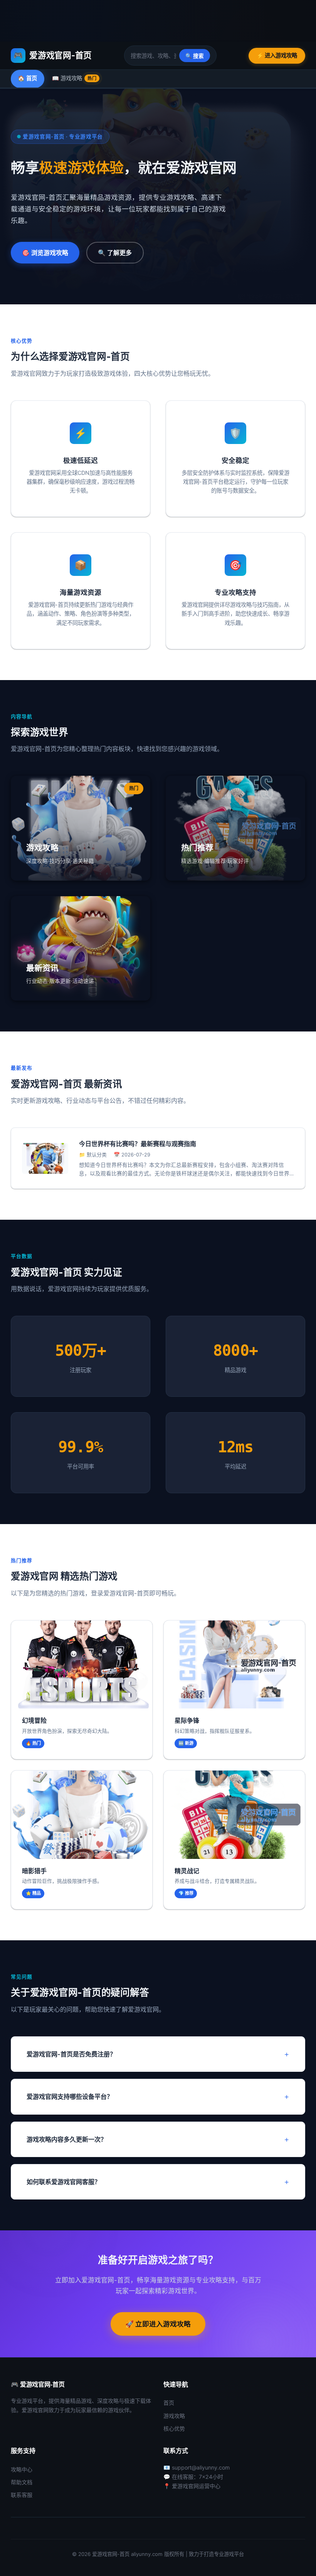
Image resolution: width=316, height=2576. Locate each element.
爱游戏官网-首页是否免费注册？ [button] (71, 2054)
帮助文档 (22, 2482)
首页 (169, 2403)
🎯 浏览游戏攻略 (45, 253)
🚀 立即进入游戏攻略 (158, 2324)
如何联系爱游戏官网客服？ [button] (64, 2182)
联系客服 (22, 2495)
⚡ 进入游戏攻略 (277, 55)
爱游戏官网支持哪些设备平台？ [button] (70, 2097)
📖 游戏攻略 (74, 78)
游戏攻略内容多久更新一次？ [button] (67, 2139)
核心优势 (174, 2428)
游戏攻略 (174, 2416)
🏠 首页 (28, 78)
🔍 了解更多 (115, 253)
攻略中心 (22, 2469)
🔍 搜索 (195, 56)
